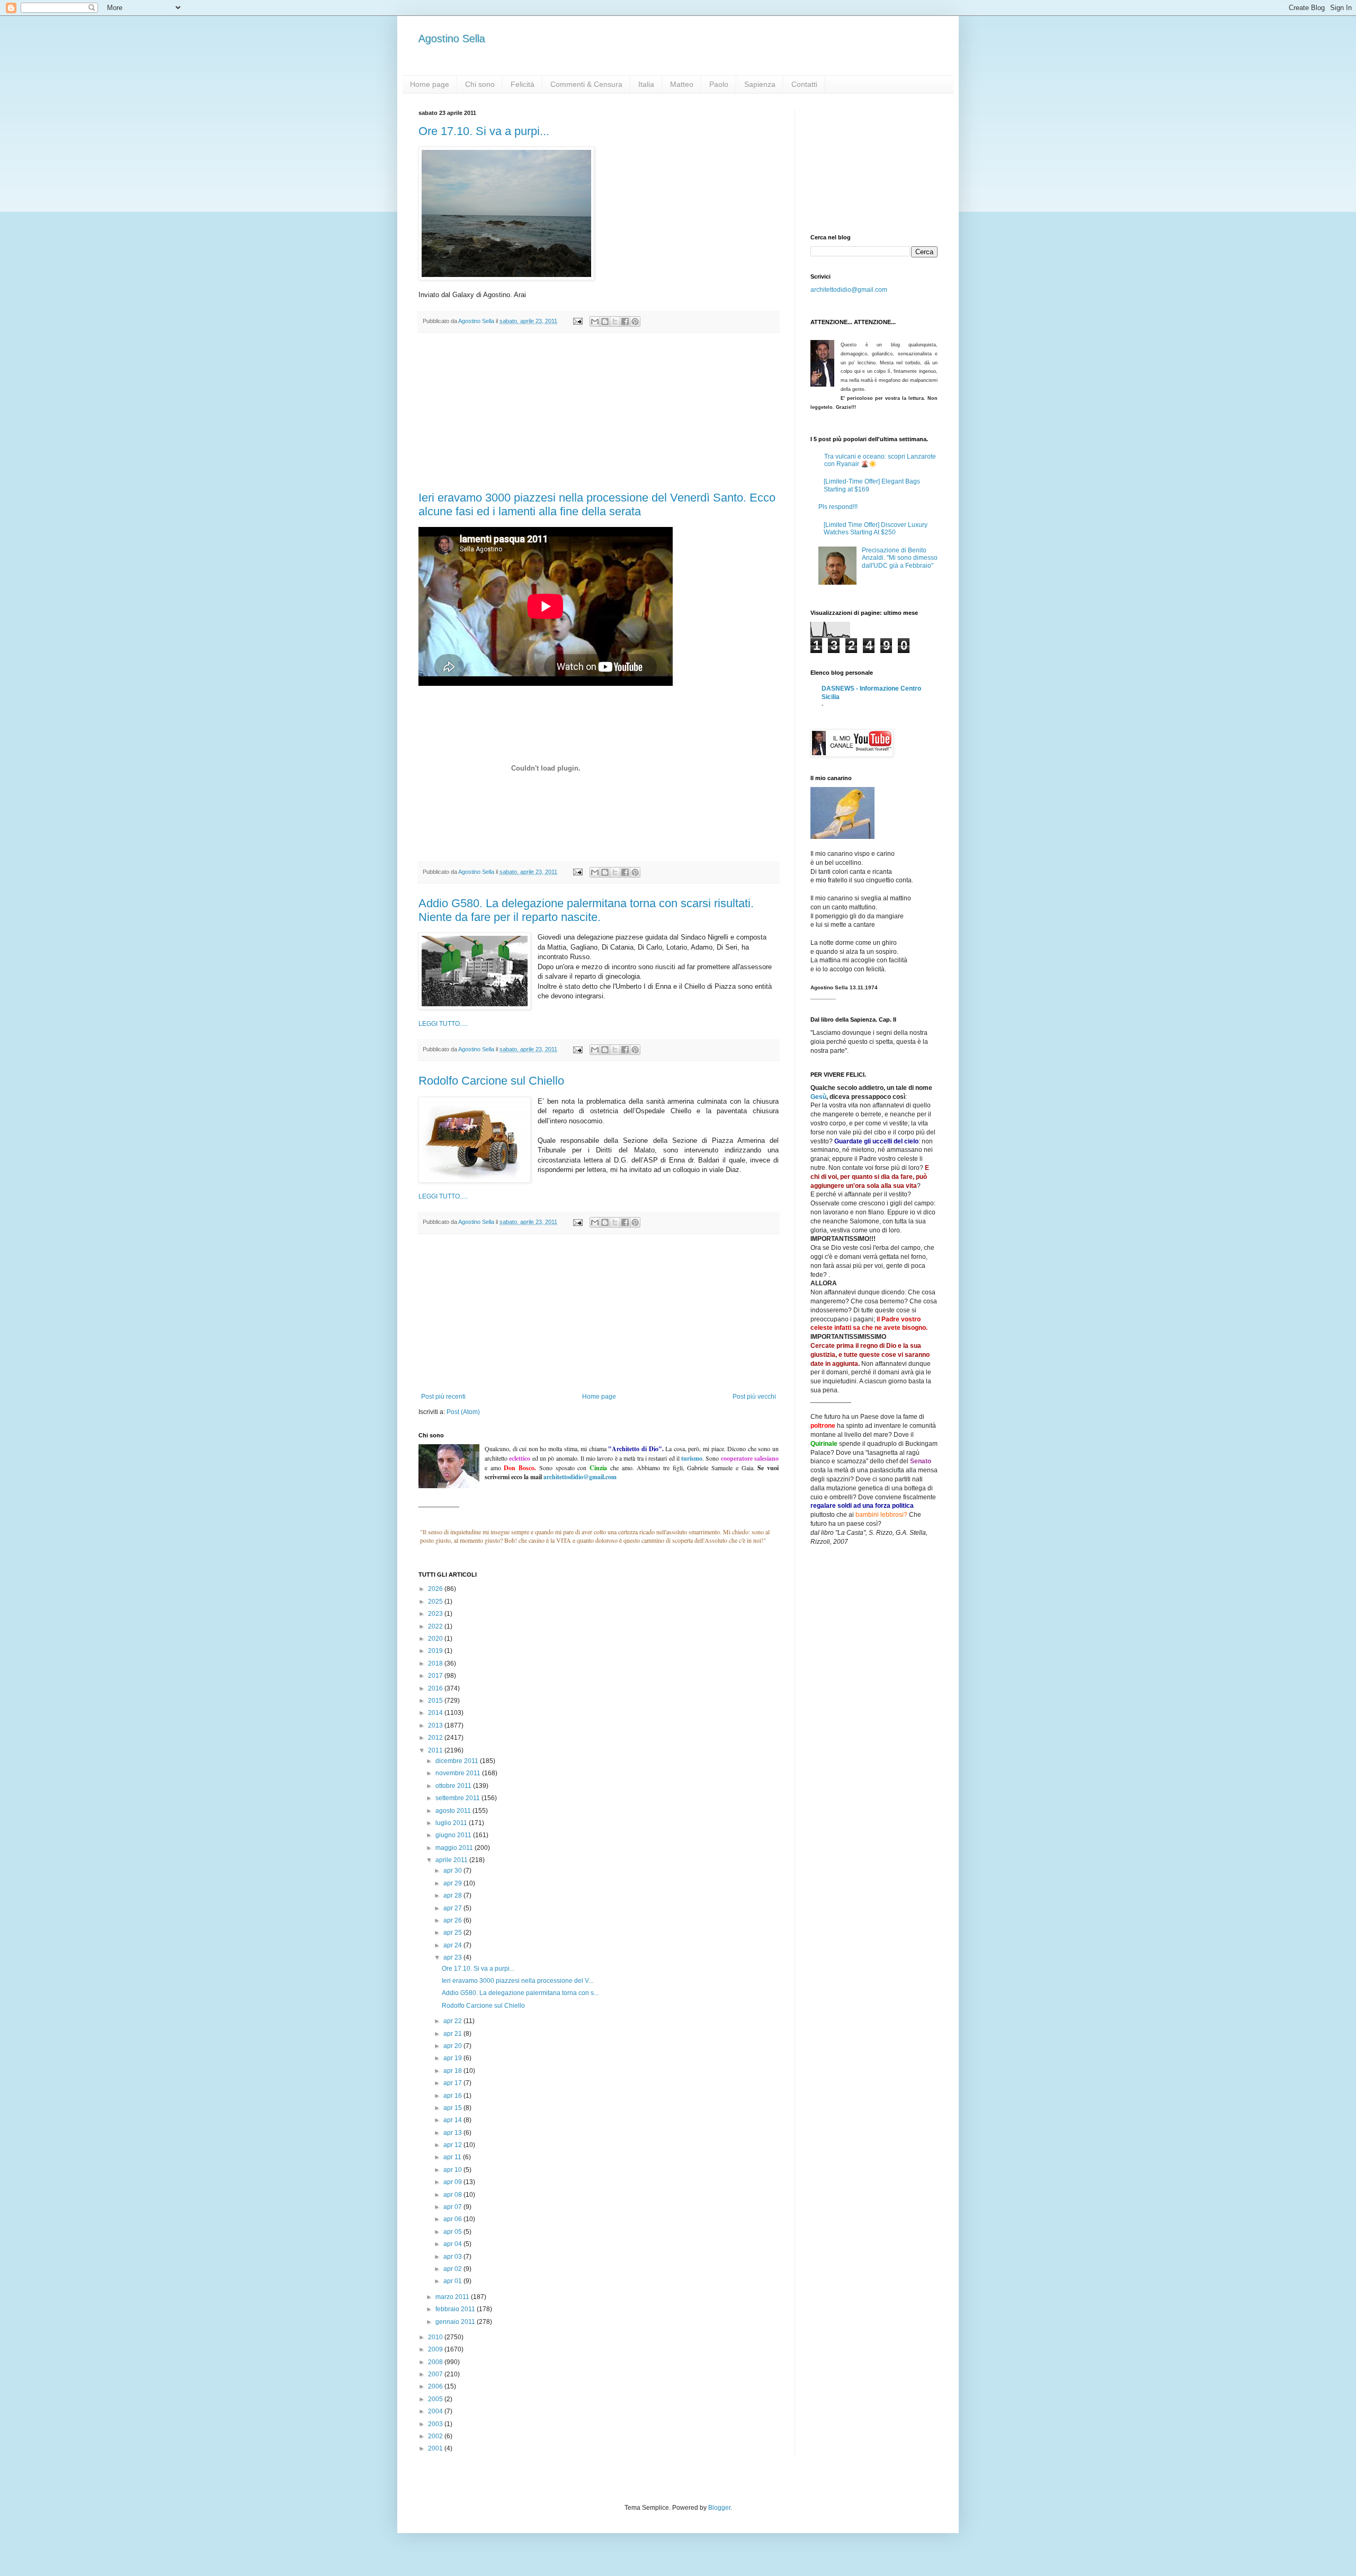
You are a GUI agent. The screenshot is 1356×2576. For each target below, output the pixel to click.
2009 (436, 2349)
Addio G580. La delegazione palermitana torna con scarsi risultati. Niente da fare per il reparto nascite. (586, 910)
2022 (436, 1626)
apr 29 (453, 1883)
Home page (430, 84)
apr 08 (453, 2195)
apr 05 (453, 2232)
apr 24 (453, 1945)
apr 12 (453, 2145)
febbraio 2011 (456, 2309)
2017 (436, 1676)
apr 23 (453, 1957)
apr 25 (453, 1933)
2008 (436, 2362)
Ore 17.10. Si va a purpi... (484, 131)
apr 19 (453, 2058)
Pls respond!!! (838, 507)
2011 (436, 1750)
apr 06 (453, 2219)
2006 (436, 2386)
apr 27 (453, 1908)
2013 (436, 1725)
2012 (436, 1738)
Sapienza (760, 84)
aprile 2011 (452, 1860)
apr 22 (453, 2021)
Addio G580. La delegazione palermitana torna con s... (520, 1993)
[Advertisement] (599, 412)
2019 (436, 1651)
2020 (436, 1639)
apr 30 (453, 1871)
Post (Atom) (463, 1412)
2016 (436, 1688)
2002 (436, 2436)
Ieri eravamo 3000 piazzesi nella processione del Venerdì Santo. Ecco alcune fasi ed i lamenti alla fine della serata (597, 504)
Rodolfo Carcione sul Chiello (491, 1081)
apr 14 (453, 2120)
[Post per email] (577, 321)
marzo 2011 (453, 2297)
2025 (436, 1602)
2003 (436, 2424)
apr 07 (453, 2207)
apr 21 (453, 2034)
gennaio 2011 (456, 2322)
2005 (436, 2399)
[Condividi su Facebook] (625, 321)
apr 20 (453, 2046)
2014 (436, 1713)
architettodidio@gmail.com (849, 290)
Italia (646, 84)
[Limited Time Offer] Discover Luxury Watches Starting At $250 (876, 529)
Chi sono (480, 84)
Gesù (818, 1097)
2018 (436, 1663)
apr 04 (453, 2244)
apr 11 (453, 2157)
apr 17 (453, 2083)
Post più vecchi (754, 1397)
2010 (436, 2337)
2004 (436, 2411)
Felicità (523, 84)
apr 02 (453, 2269)
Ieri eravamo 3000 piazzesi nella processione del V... (518, 1981)
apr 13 (453, 2133)
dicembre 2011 (458, 1761)
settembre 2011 (458, 1798)
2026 (436, 1589)
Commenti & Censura (586, 84)
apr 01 (453, 2281)
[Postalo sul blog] (605, 321)
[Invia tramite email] (595, 321)
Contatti (804, 84)
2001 (436, 2448)
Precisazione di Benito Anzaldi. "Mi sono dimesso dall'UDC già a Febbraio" (900, 558)
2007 (436, 2374)
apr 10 (453, 2170)
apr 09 (453, 2182)
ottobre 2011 (454, 1786)
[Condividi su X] (615, 321)
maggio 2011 (455, 1848)
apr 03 (453, 2257)
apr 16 (453, 2096)
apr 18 (453, 2071)
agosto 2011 (454, 1811)
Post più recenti (443, 1397)
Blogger (719, 2508)
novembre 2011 (459, 1773)
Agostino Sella (452, 39)
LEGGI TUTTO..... (443, 1024)
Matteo (682, 84)
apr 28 (453, 1895)
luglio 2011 (452, 1823)
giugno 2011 (454, 1835)
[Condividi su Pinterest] (635, 321)
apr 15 (453, 2108)
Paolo (719, 84)
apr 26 (453, 1920)
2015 (436, 1701)
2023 (436, 1614)
